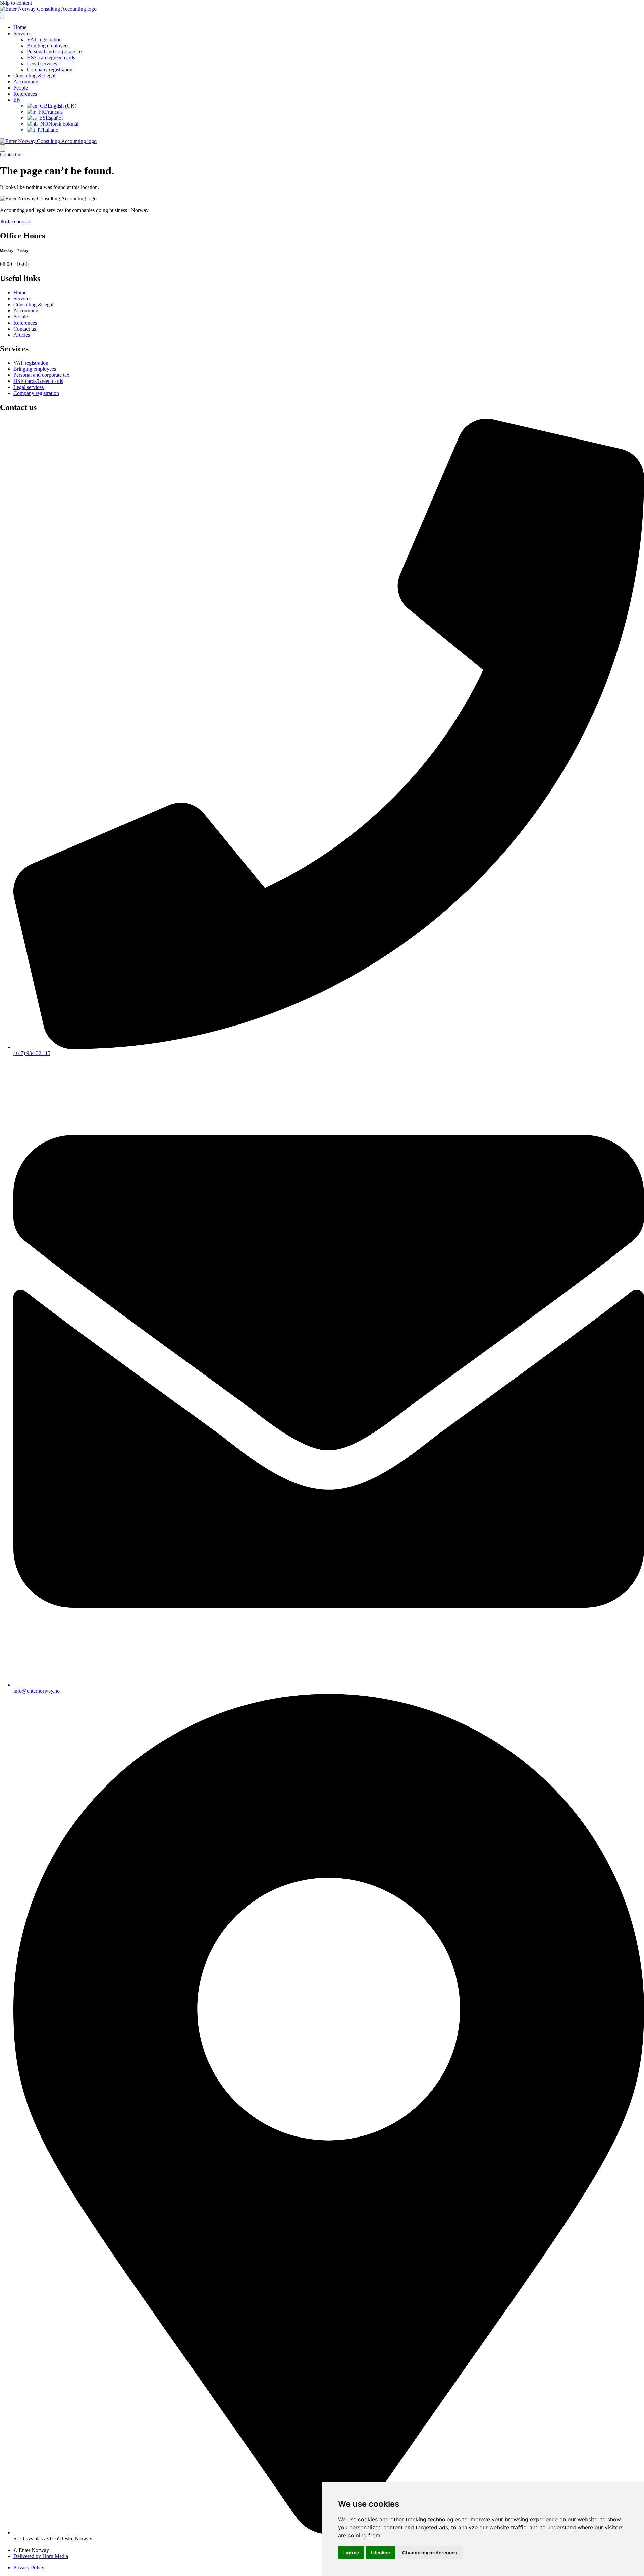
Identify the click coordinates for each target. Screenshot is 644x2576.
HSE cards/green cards (51, 57)
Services (22, 33)
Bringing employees (48, 45)
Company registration (50, 70)
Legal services (42, 64)
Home (20, 27)
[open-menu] (3, 16)
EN (17, 100)
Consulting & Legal (34, 76)
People (21, 88)
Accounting (26, 82)
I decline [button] (381, 2552)
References (25, 94)
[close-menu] (3, 148)
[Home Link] (48, 141)
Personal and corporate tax (55, 51)
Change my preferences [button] (430, 2552)
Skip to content (16, 3)
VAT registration (44, 39)
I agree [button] (351, 2552)
